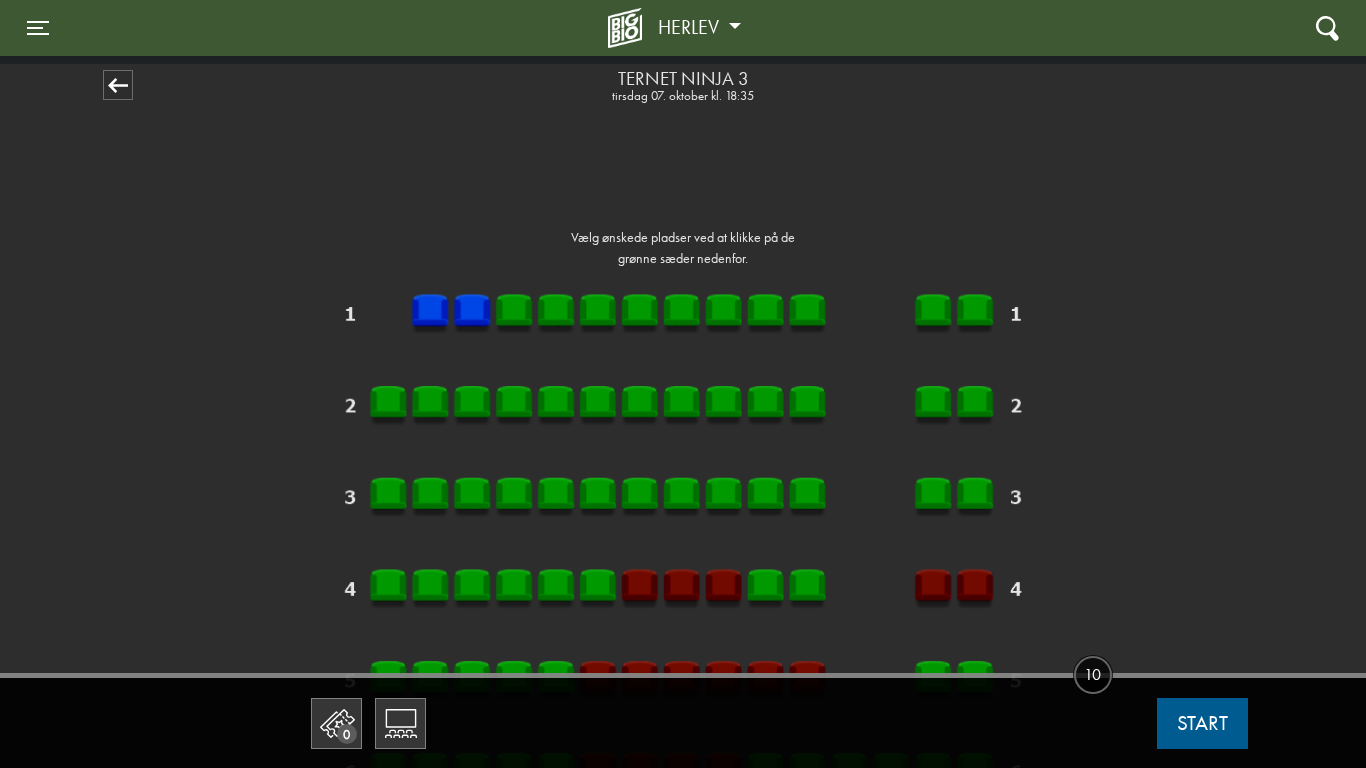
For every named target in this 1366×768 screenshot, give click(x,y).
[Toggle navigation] (1327, 27)
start (1202, 723)
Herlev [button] (691, 27)
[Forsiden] (628, 28)
